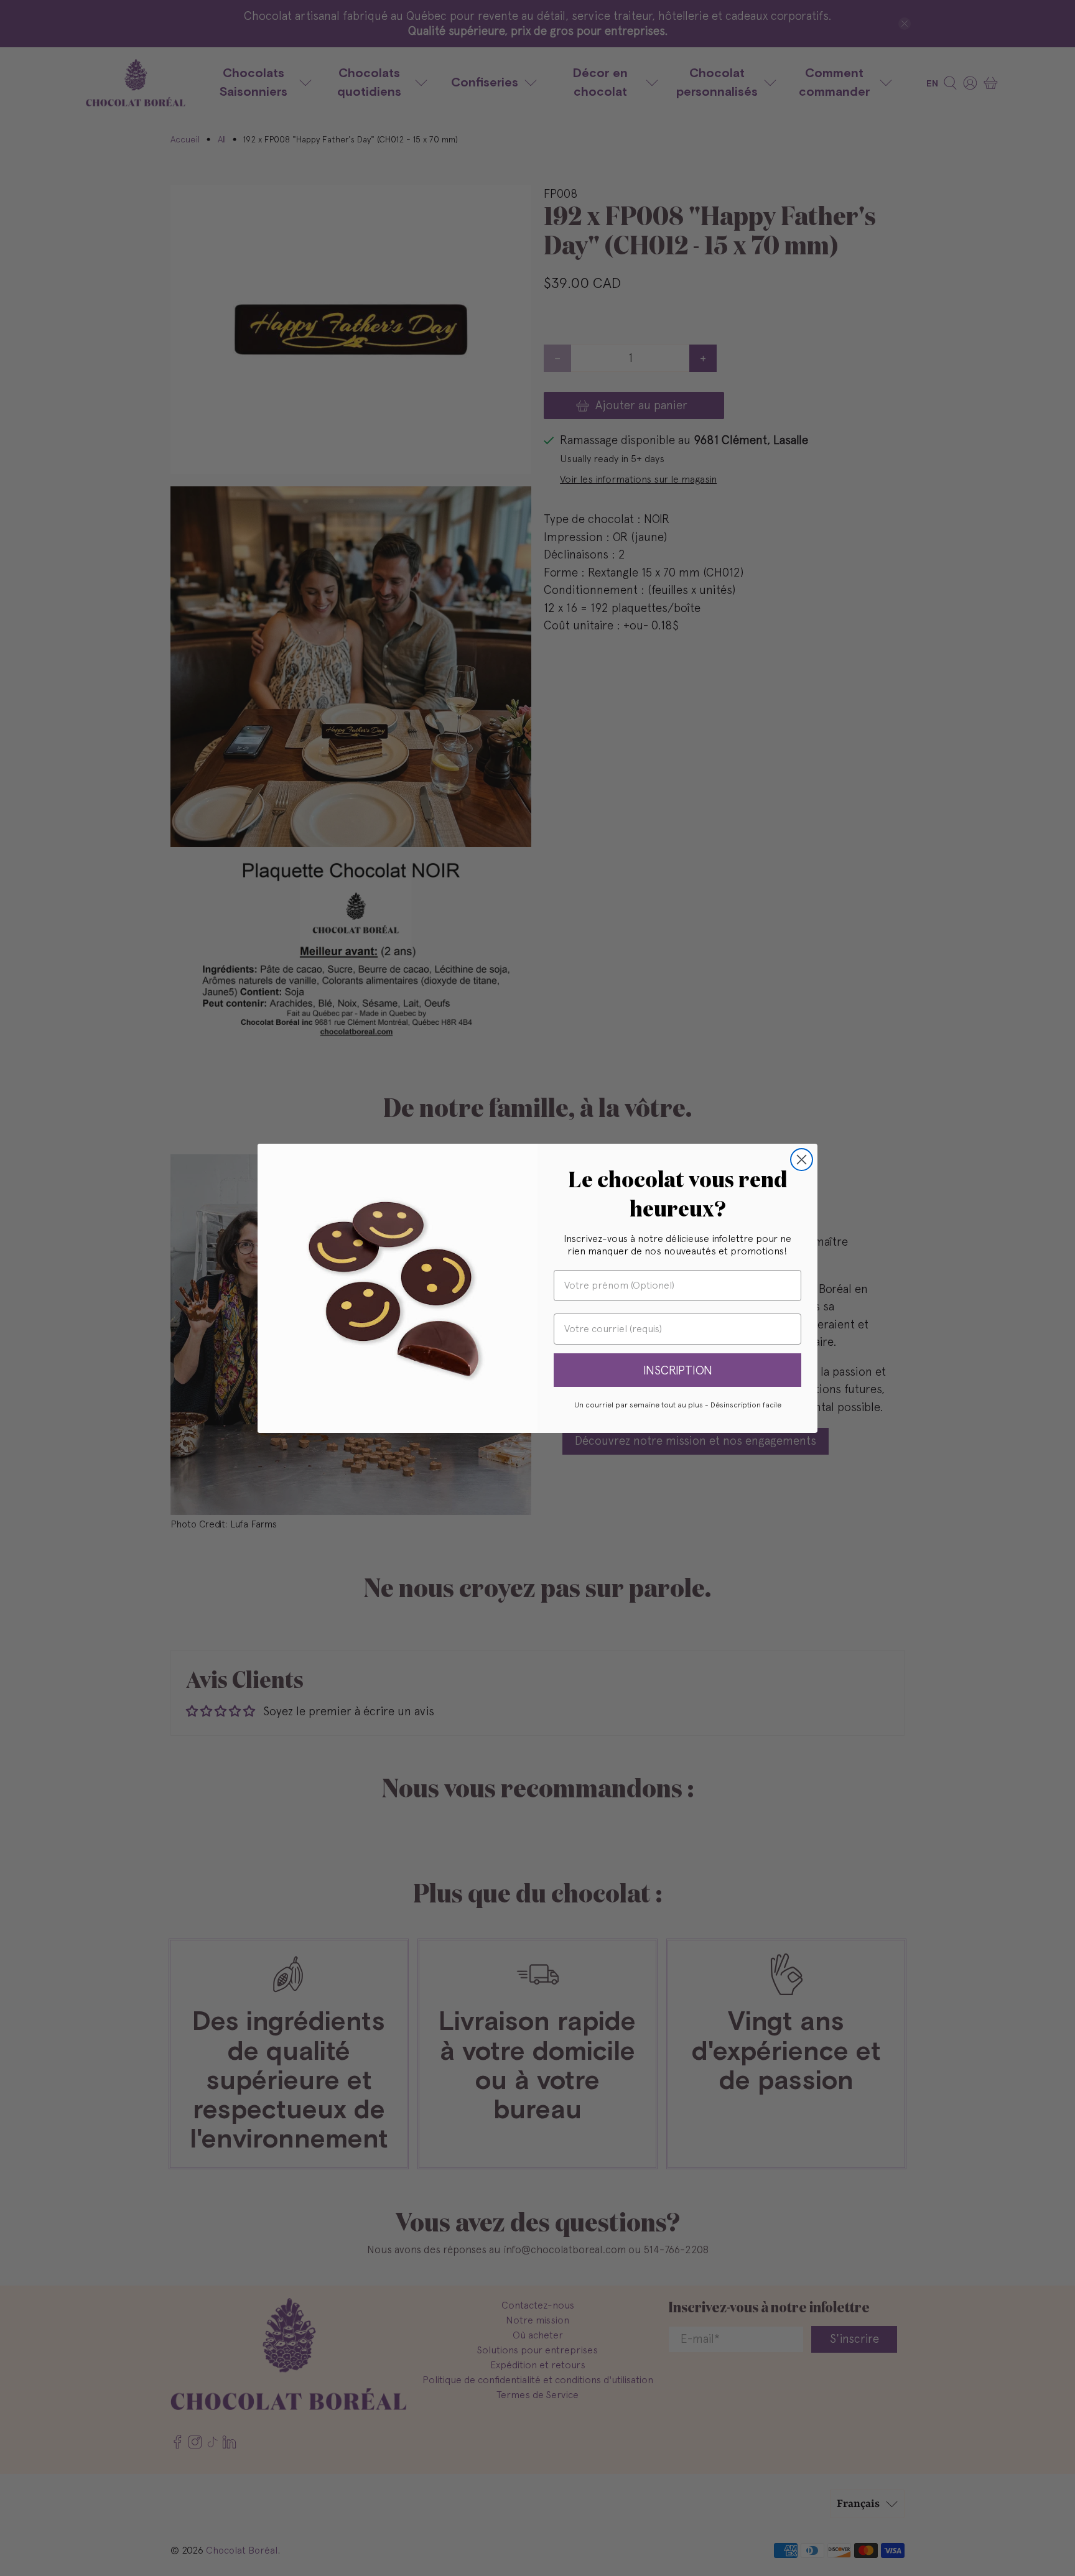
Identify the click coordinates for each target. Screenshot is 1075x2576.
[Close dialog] (802, 1160)
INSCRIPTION (678, 1370)
